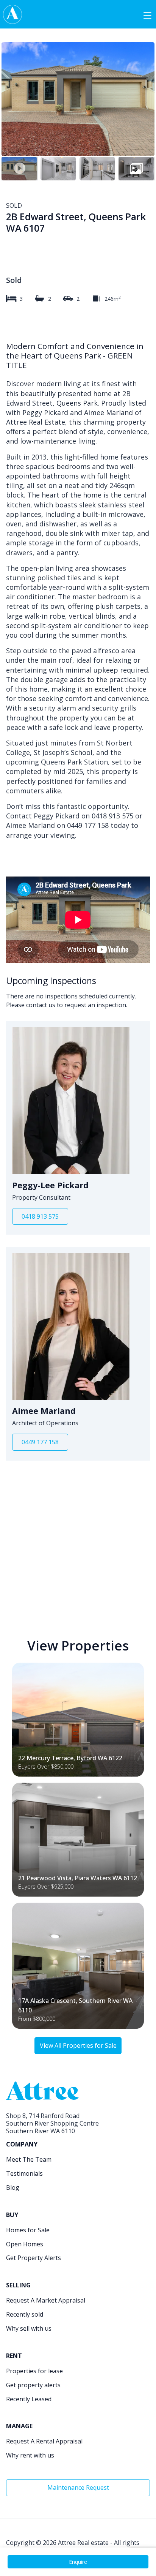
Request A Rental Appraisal (44, 2441)
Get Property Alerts (34, 2258)
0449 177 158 (40, 1442)
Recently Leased (29, 2399)
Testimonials (24, 2173)
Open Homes (25, 2244)
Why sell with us (29, 2328)
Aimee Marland (44, 1411)
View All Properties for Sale (78, 2045)
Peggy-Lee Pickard (50, 1185)
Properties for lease (34, 2371)
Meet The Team (29, 2159)
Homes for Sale (28, 2230)
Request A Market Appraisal (46, 2300)
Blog (13, 2187)
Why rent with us (30, 2455)
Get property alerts (33, 2385)
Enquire (78, 2562)
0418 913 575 (40, 1216)
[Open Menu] (147, 14)
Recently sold (25, 2314)
